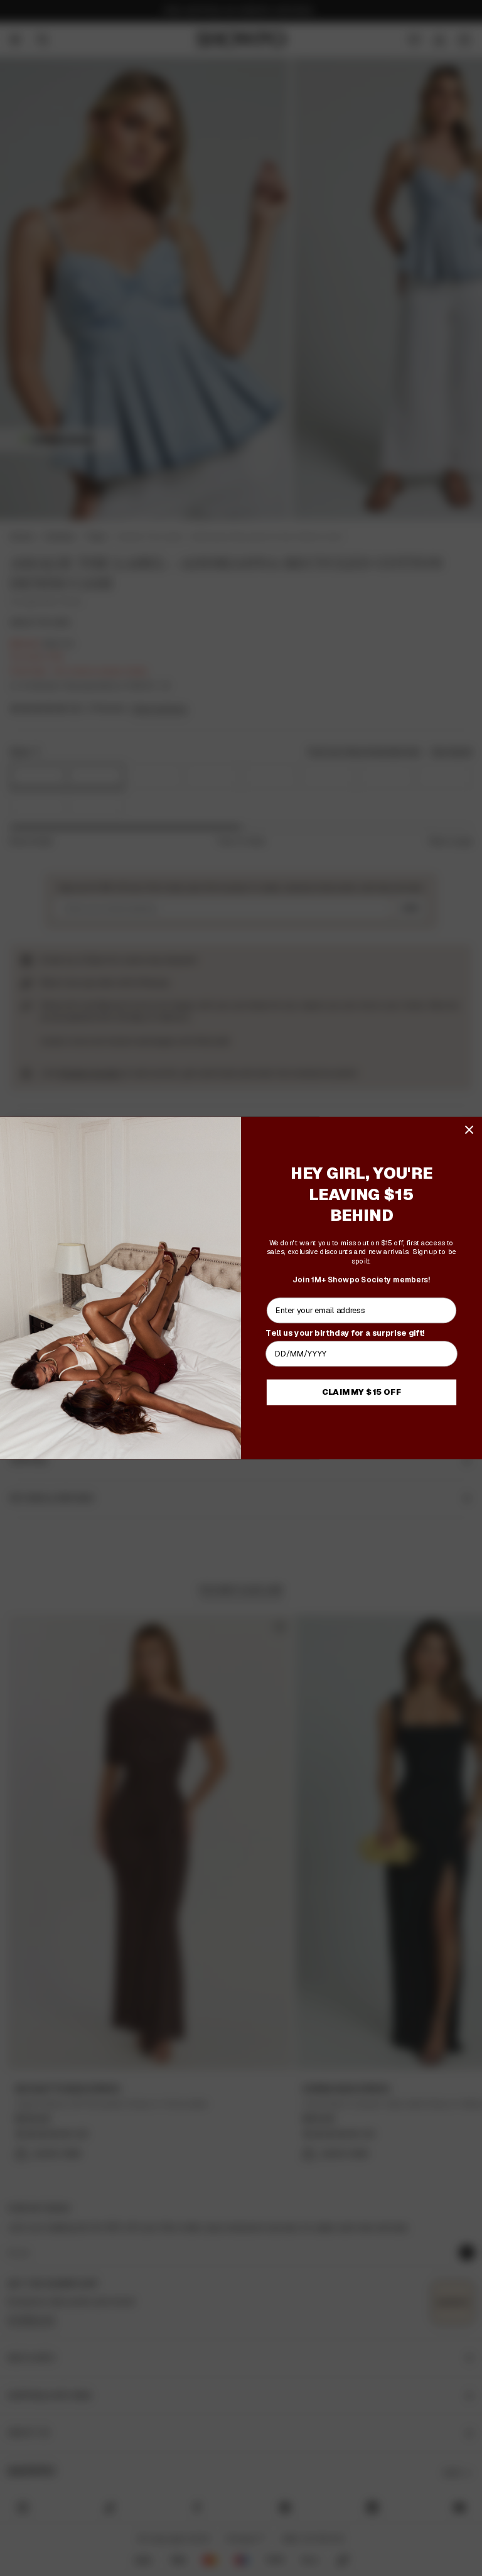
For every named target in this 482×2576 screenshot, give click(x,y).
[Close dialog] (469, 1129)
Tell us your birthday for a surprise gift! (345, 1333)
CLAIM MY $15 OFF (362, 1392)
